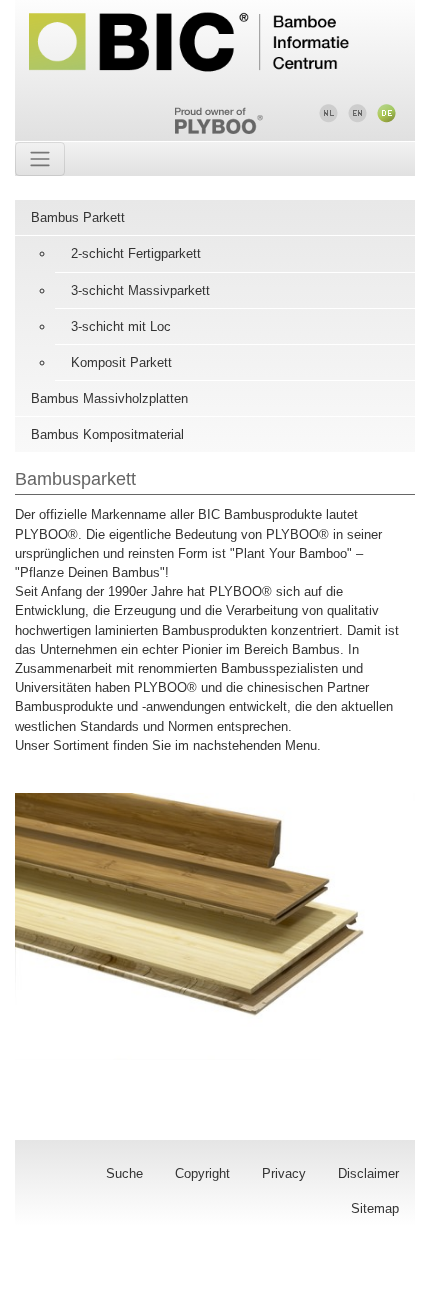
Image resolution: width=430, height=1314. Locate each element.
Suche (124, 1173)
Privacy (284, 1173)
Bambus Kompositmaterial (107, 434)
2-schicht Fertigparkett (136, 253)
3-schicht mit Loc (121, 326)
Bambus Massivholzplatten (109, 398)
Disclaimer (368, 1173)
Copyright (202, 1173)
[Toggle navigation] (40, 159)
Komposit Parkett (121, 362)
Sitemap (375, 1208)
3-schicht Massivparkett (140, 290)
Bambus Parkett (78, 217)
